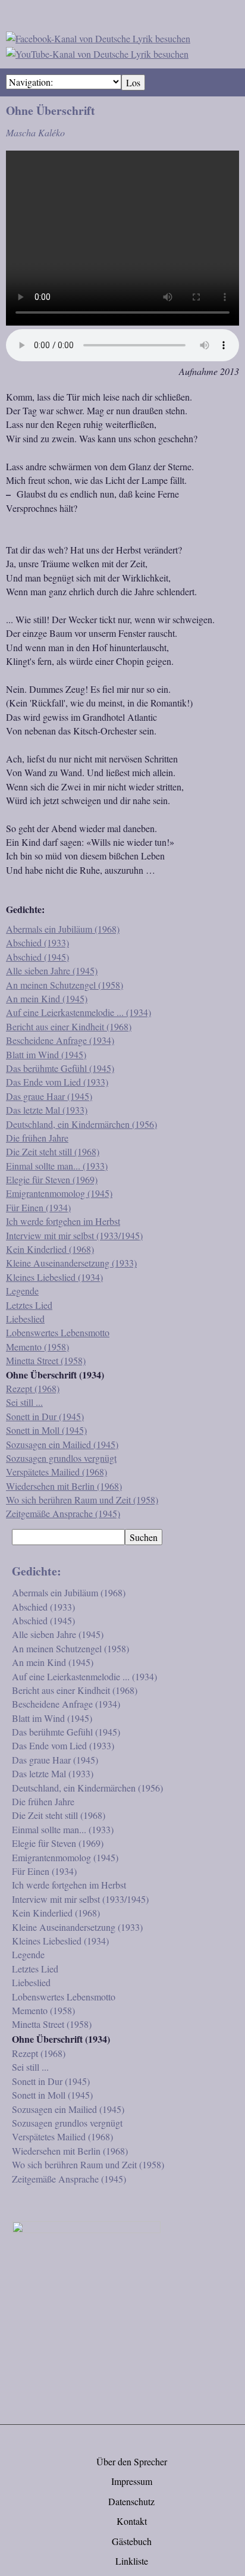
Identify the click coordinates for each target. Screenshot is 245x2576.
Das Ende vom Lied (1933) (57, 1082)
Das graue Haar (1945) (49, 1096)
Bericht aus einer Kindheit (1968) (69, 1026)
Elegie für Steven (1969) (52, 1179)
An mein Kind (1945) (47, 998)
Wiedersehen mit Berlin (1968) (64, 1486)
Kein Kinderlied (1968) (50, 1249)
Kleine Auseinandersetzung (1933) (71, 1263)
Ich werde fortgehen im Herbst (63, 1221)
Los (133, 82)
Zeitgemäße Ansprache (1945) (63, 1513)
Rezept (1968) (33, 1388)
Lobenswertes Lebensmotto (58, 1332)
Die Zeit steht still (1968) (53, 1151)
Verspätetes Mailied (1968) (56, 1472)
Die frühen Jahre (37, 1138)
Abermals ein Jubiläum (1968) (63, 929)
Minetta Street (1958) (46, 1360)
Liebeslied (25, 1319)
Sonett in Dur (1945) (45, 1416)
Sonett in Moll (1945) (46, 1430)
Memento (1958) (37, 1347)
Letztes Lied (29, 1305)
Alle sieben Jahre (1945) (52, 970)
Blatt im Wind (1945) (46, 1054)
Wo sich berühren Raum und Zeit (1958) (82, 1500)
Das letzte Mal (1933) (47, 1110)
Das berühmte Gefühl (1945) (60, 1068)
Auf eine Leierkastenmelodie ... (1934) (78, 1012)
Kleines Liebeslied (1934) (54, 1277)
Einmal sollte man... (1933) (57, 1166)
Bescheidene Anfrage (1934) (60, 1040)
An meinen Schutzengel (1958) (65, 985)
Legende (22, 1291)
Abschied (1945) (37, 957)
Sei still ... (24, 1402)
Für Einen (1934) (38, 1207)
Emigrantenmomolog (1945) (59, 1193)
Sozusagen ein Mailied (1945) (62, 1444)
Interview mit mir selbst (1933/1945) (74, 1235)
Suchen (144, 1537)
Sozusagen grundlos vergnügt (61, 1458)
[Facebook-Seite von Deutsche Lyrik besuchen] (98, 37)
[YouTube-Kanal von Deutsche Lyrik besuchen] (97, 52)
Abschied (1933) (37, 942)
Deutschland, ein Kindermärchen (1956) (81, 1124)
